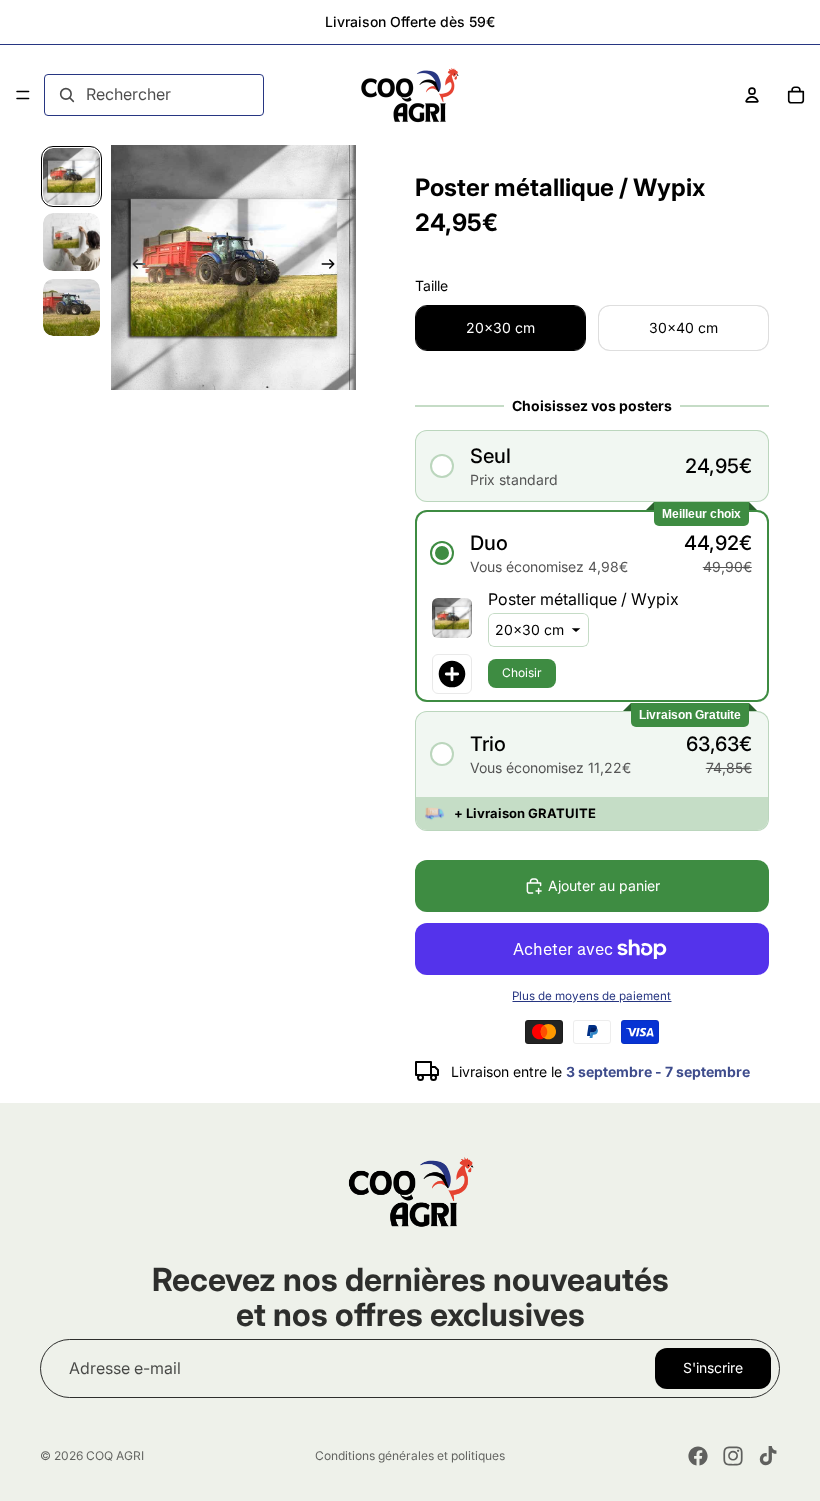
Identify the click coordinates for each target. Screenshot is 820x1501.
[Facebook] (698, 1456)
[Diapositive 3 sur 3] (71, 307)
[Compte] (752, 95)
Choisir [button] (522, 672)
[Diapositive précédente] (133, 268)
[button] (591, 465)
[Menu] (23, 95)
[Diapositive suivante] (334, 268)
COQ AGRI (115, 1455)
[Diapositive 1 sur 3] (71, 176)
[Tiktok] (768, 1456)
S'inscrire (713, 1368)
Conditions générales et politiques (410, 1455)
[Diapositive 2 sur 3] (71, 241)
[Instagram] (733, 1456)
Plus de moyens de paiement (591, 996)
